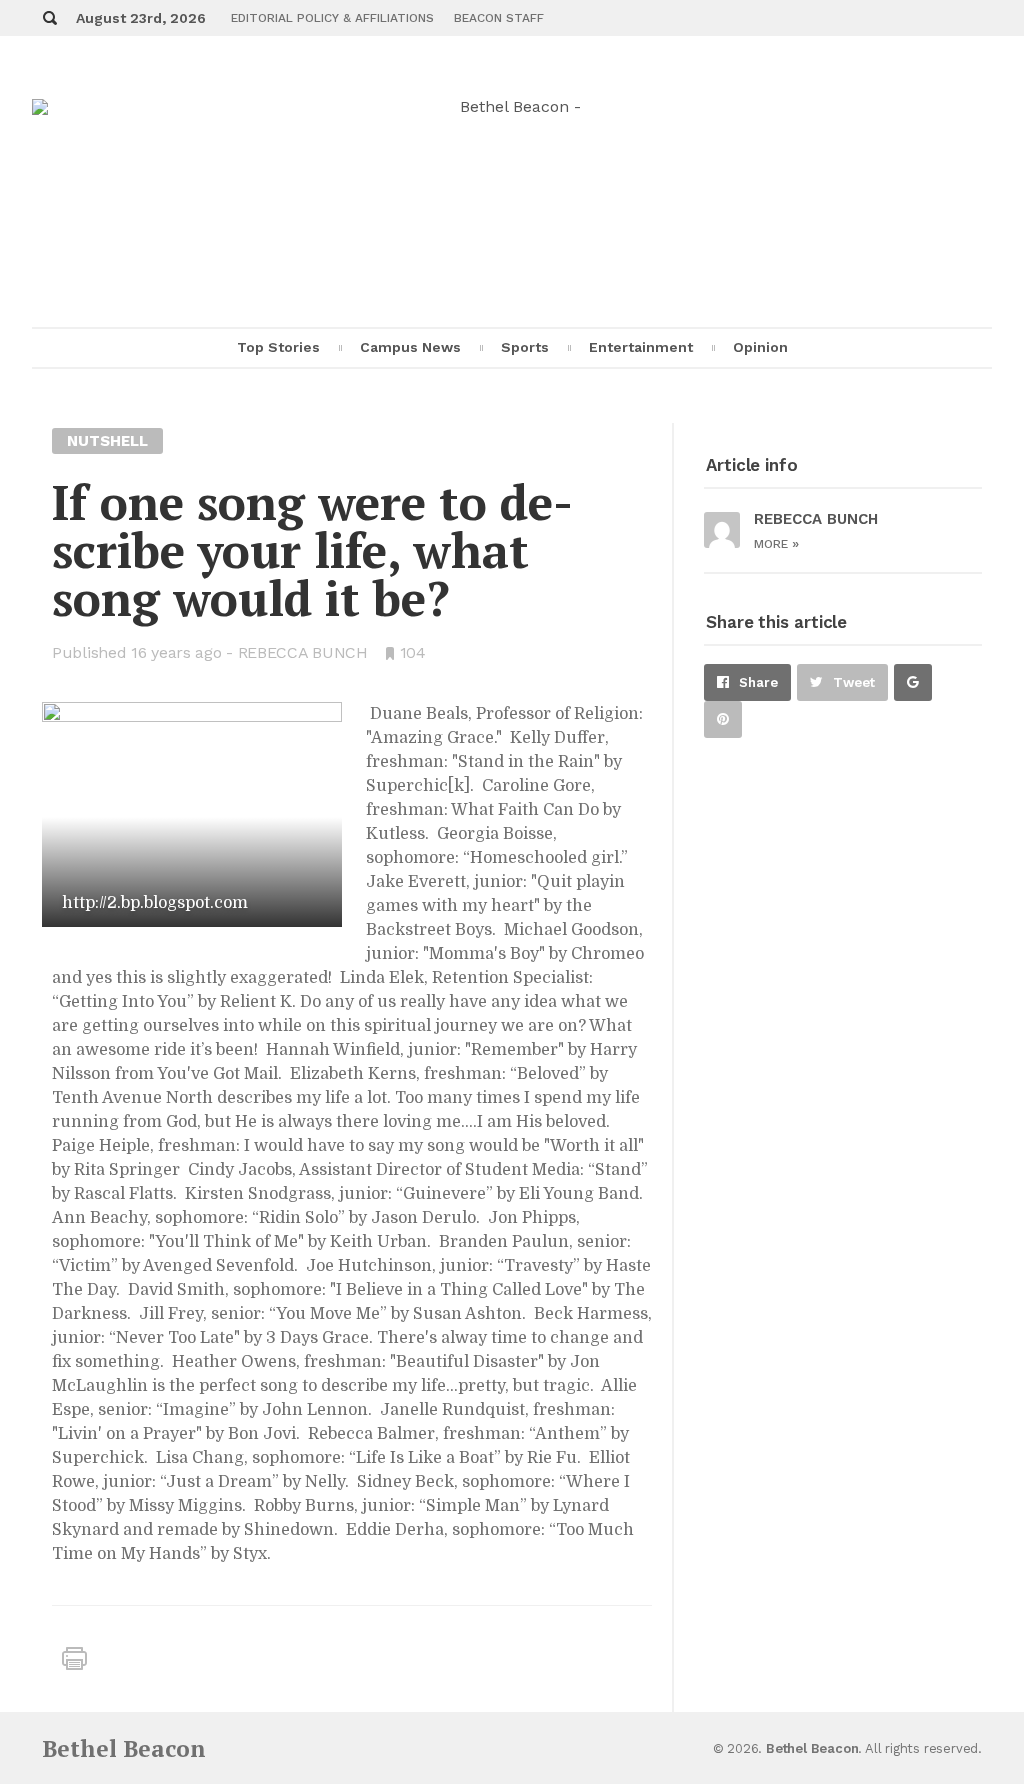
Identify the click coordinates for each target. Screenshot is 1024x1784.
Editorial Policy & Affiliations (332, 18)
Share (758, 682)
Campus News (410, 347)
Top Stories (278, 347)
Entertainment (641, 347)
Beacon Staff (499, 18)
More (776, 544)
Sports (525, 347)
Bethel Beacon (124, 1748)
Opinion (760, 347)
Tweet (854, 682)
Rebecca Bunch (303, 652)
